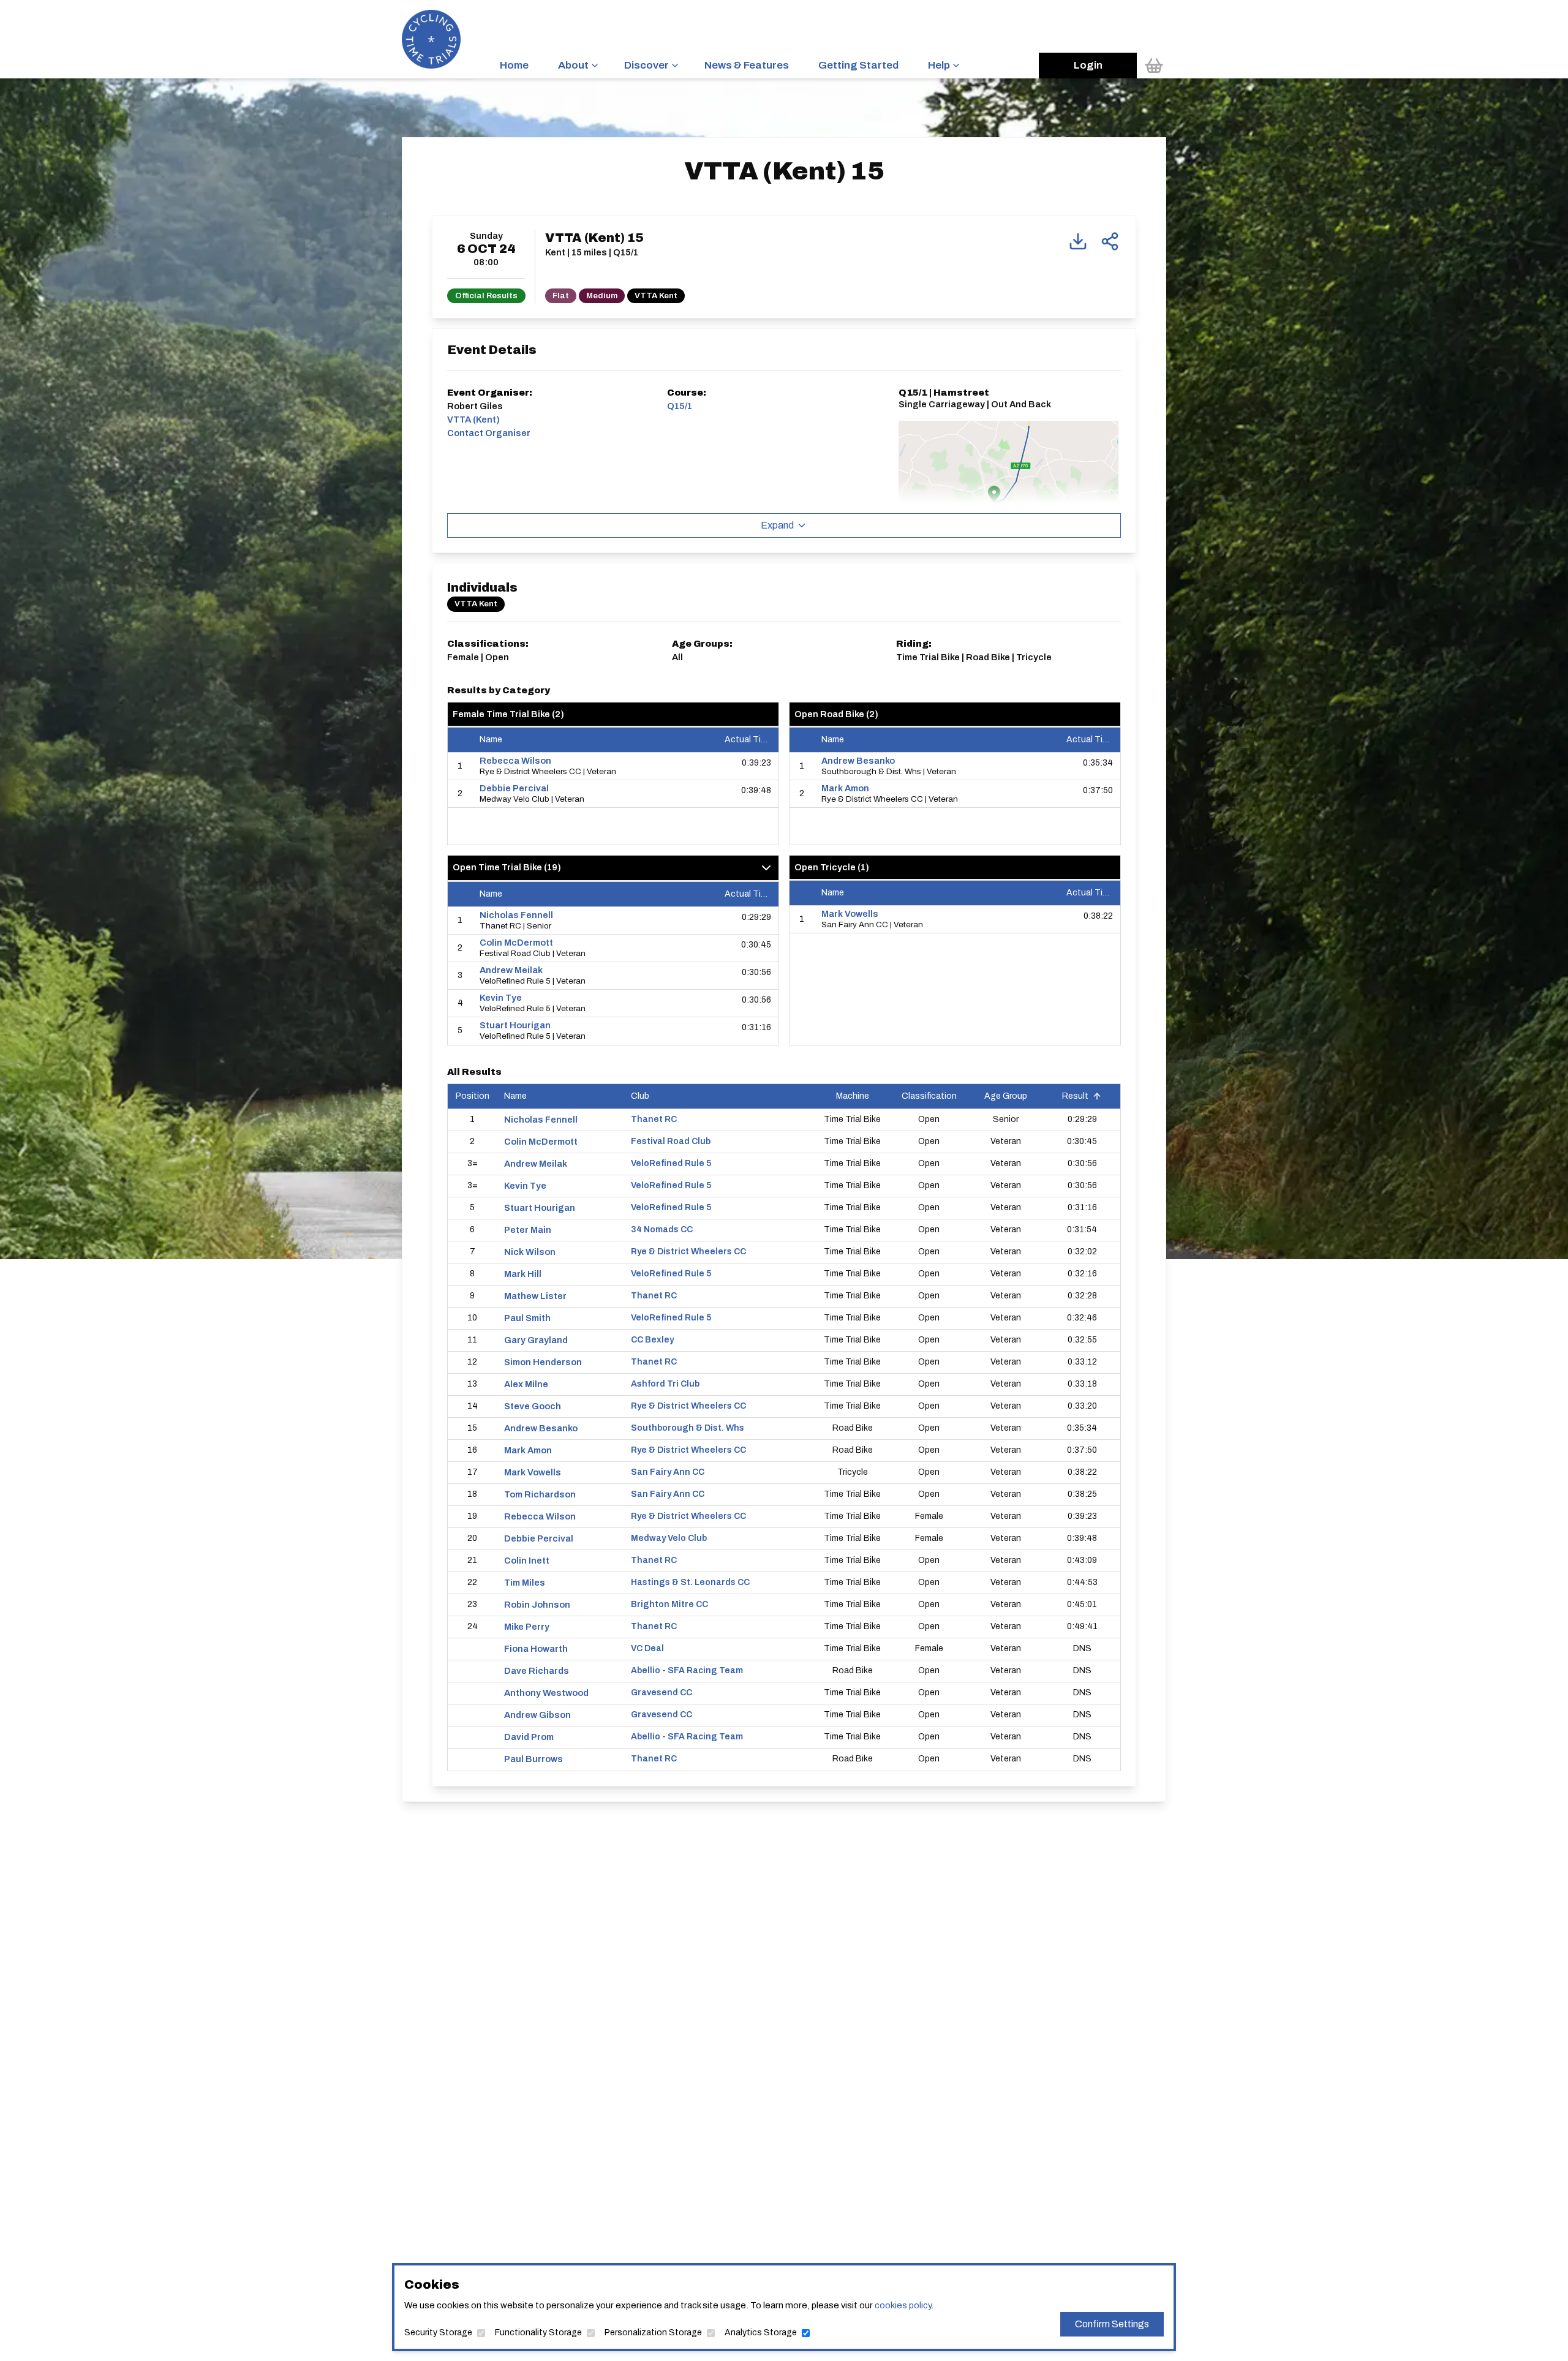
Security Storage (438, 2333)
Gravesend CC (661, 1693)
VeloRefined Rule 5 (671, 1163)
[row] (613, 766)
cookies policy (903, 2305)
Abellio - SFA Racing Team (687, 1670)
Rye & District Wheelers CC (688, 1252)
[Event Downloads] (1078, 241)
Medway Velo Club (669, 1538)
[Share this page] (1110, 241)
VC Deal (647, 1648)
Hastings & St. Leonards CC (690, 1582)
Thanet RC (654, 1119)
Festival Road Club (671, 1141)
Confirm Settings (1112, 2324)
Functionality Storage (538, 2333)
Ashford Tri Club (665, 1384)
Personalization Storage (653, 2333)
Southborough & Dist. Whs (688, 1428)
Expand (777, 525)
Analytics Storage (761, 2333)
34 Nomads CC (662, 1229)
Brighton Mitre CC (669, 1604)
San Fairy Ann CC (668, 1472)
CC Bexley (652, 1340)
